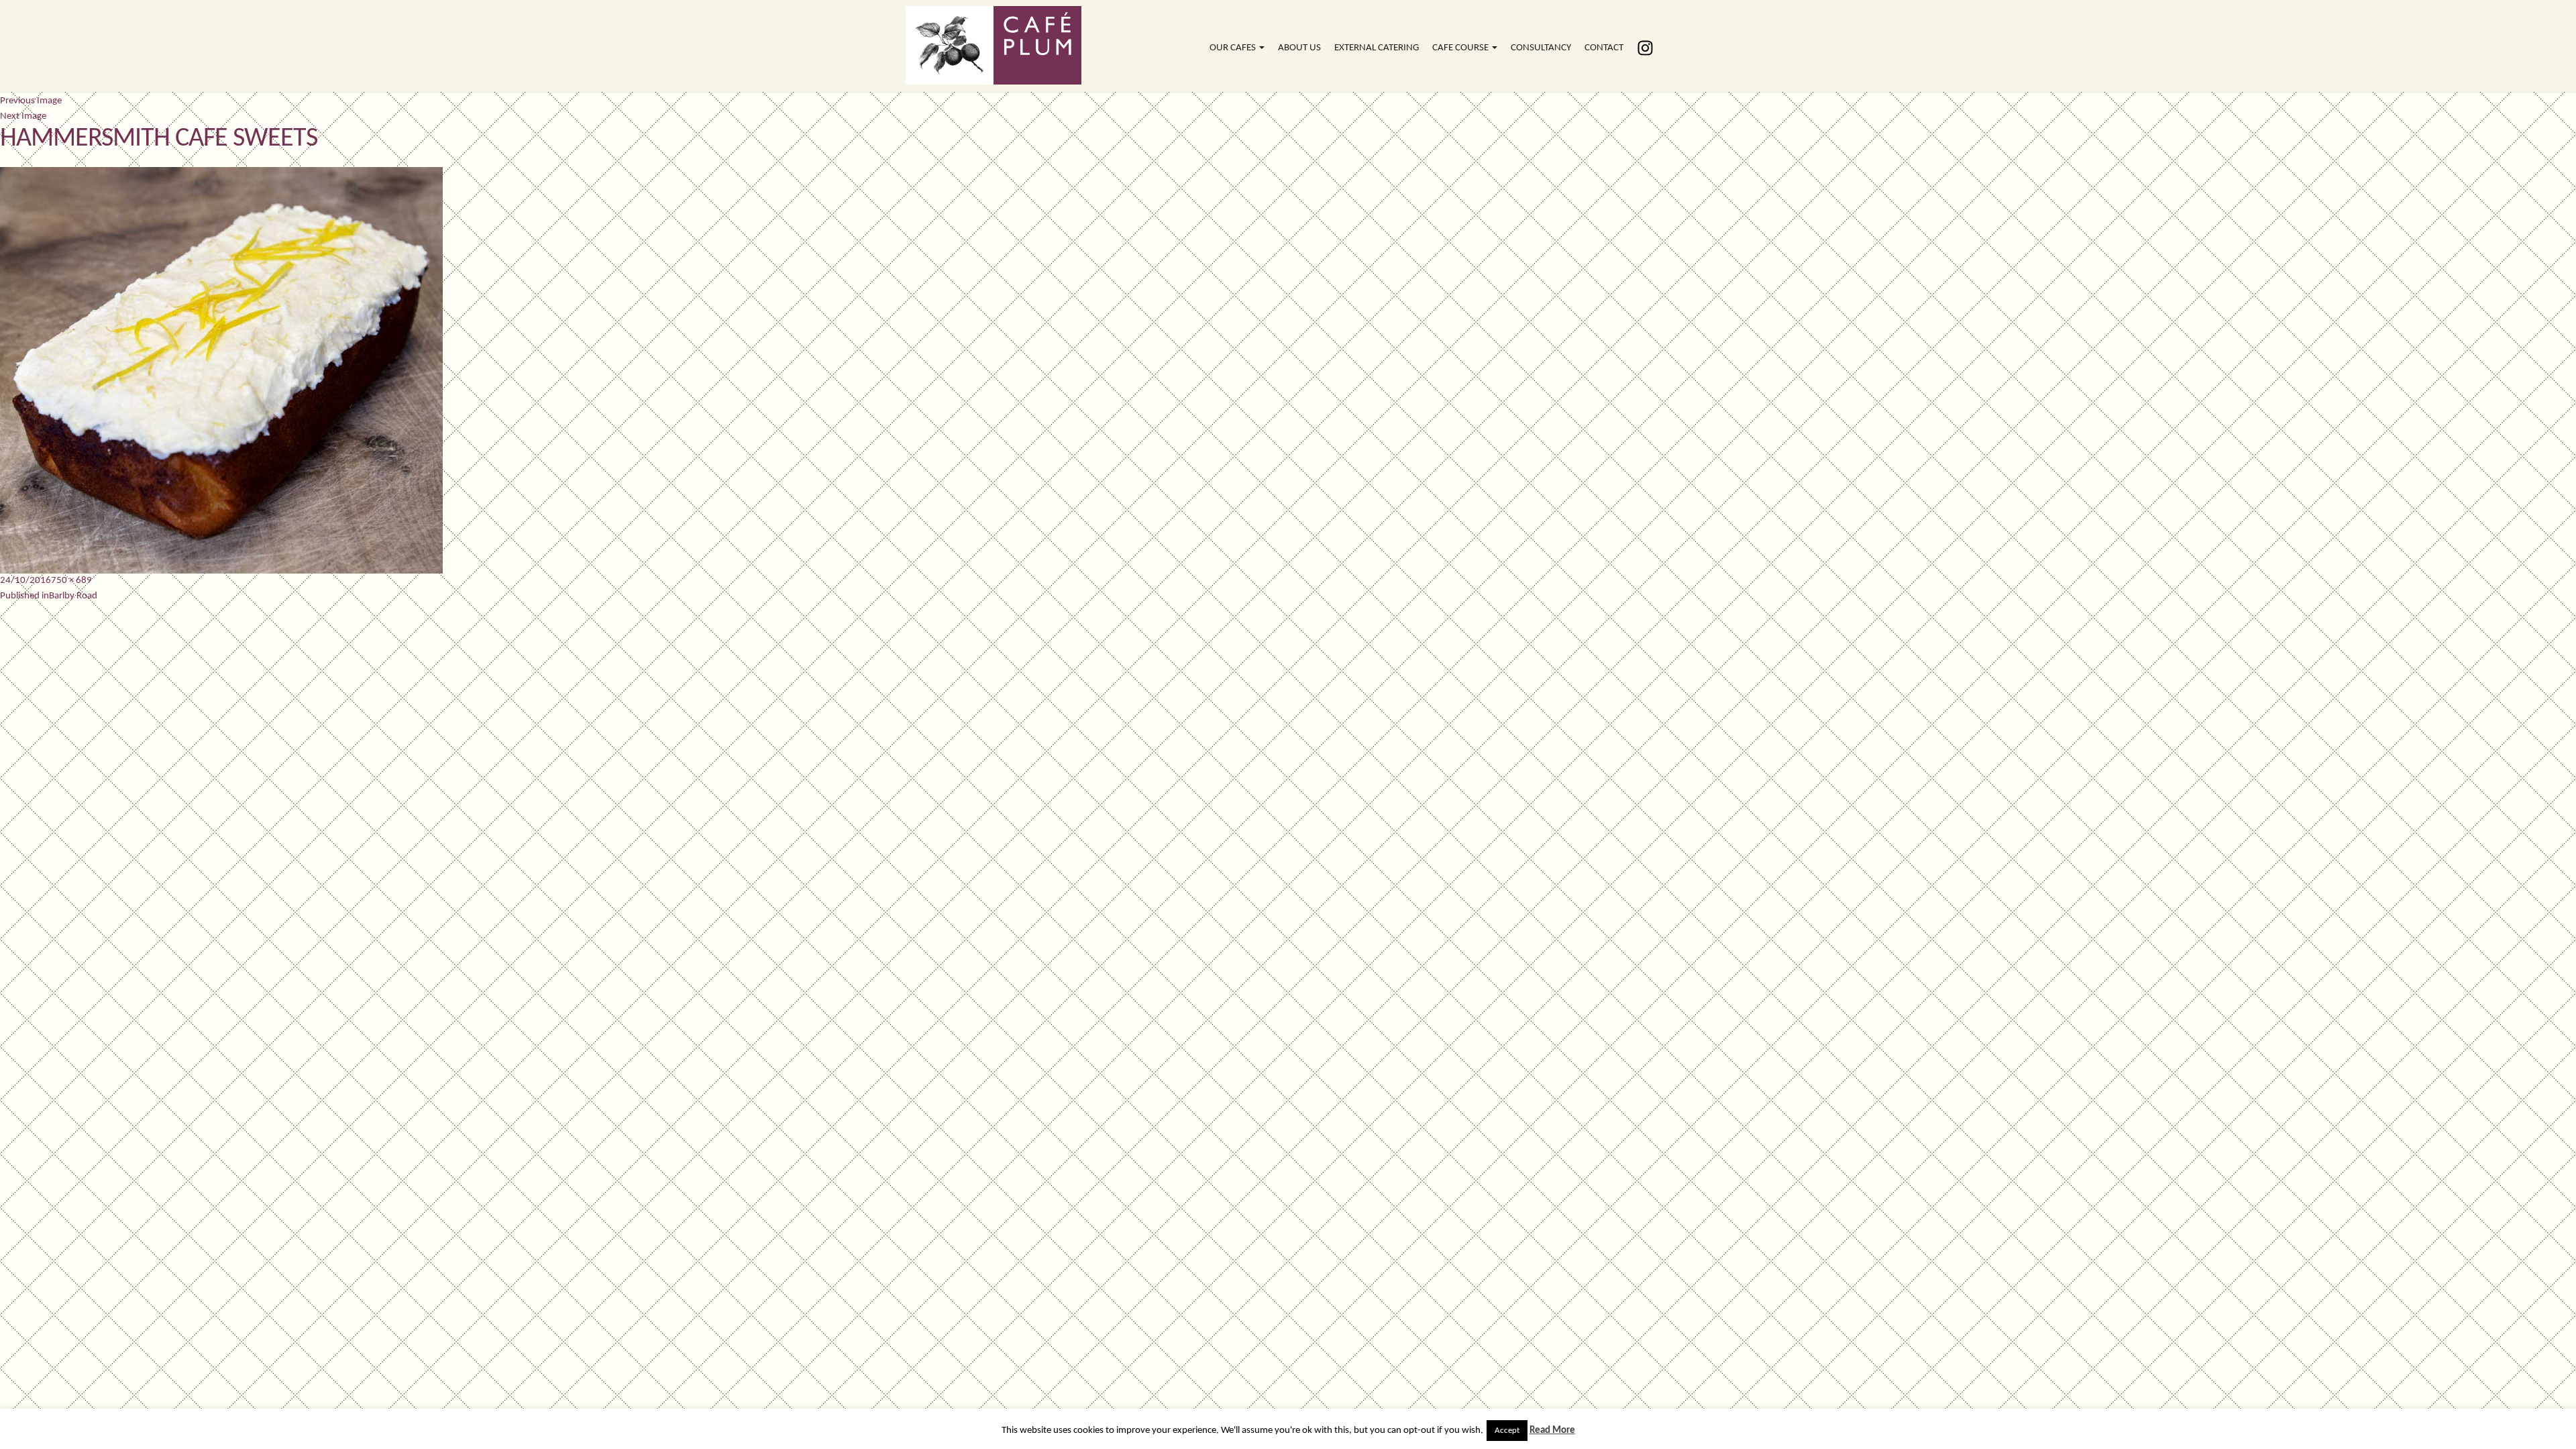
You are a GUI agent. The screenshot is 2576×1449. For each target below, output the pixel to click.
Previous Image (31, 101)
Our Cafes (1234, 48)
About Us (1299, 48)
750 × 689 (71, 581)
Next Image (23, 116)
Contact (1604, 48)
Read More (1552, 1431)
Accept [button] (1507, 1431)
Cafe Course (1461, 48)
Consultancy (1541, 48)
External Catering (1377, 48)
